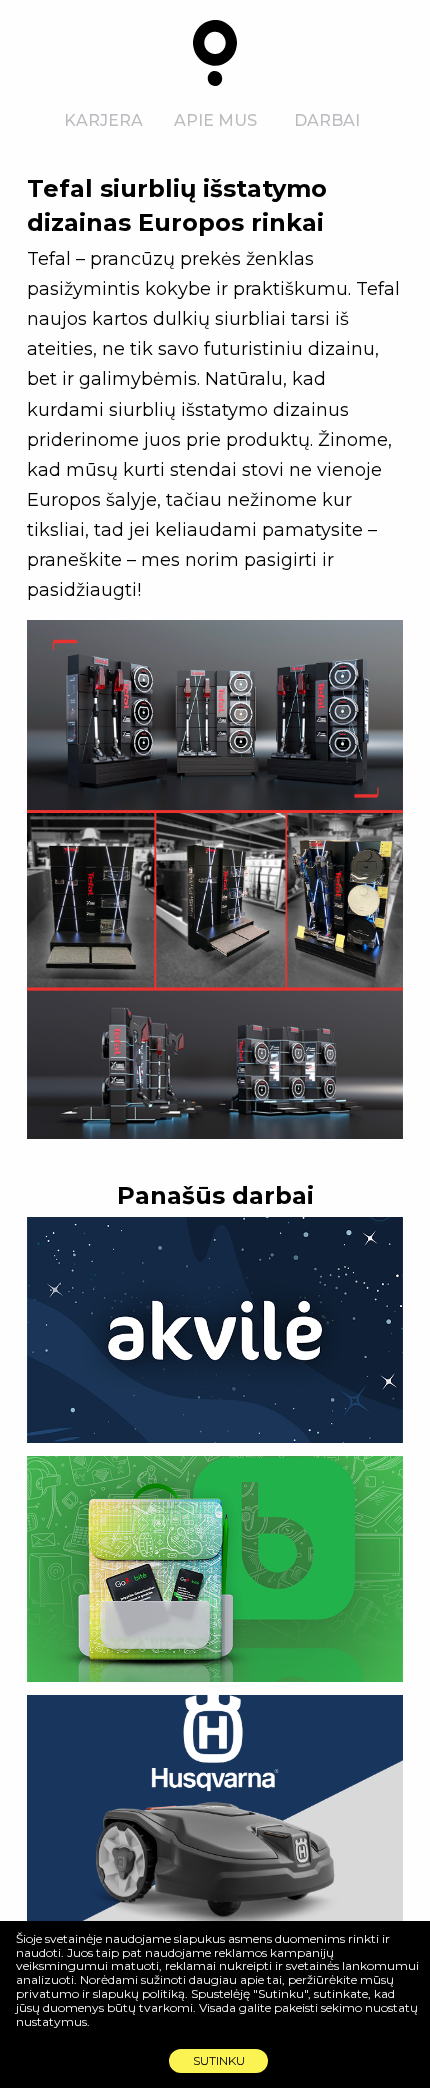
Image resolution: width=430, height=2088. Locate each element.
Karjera (103, 121)
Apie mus (215, 121)
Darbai (327, 121)
